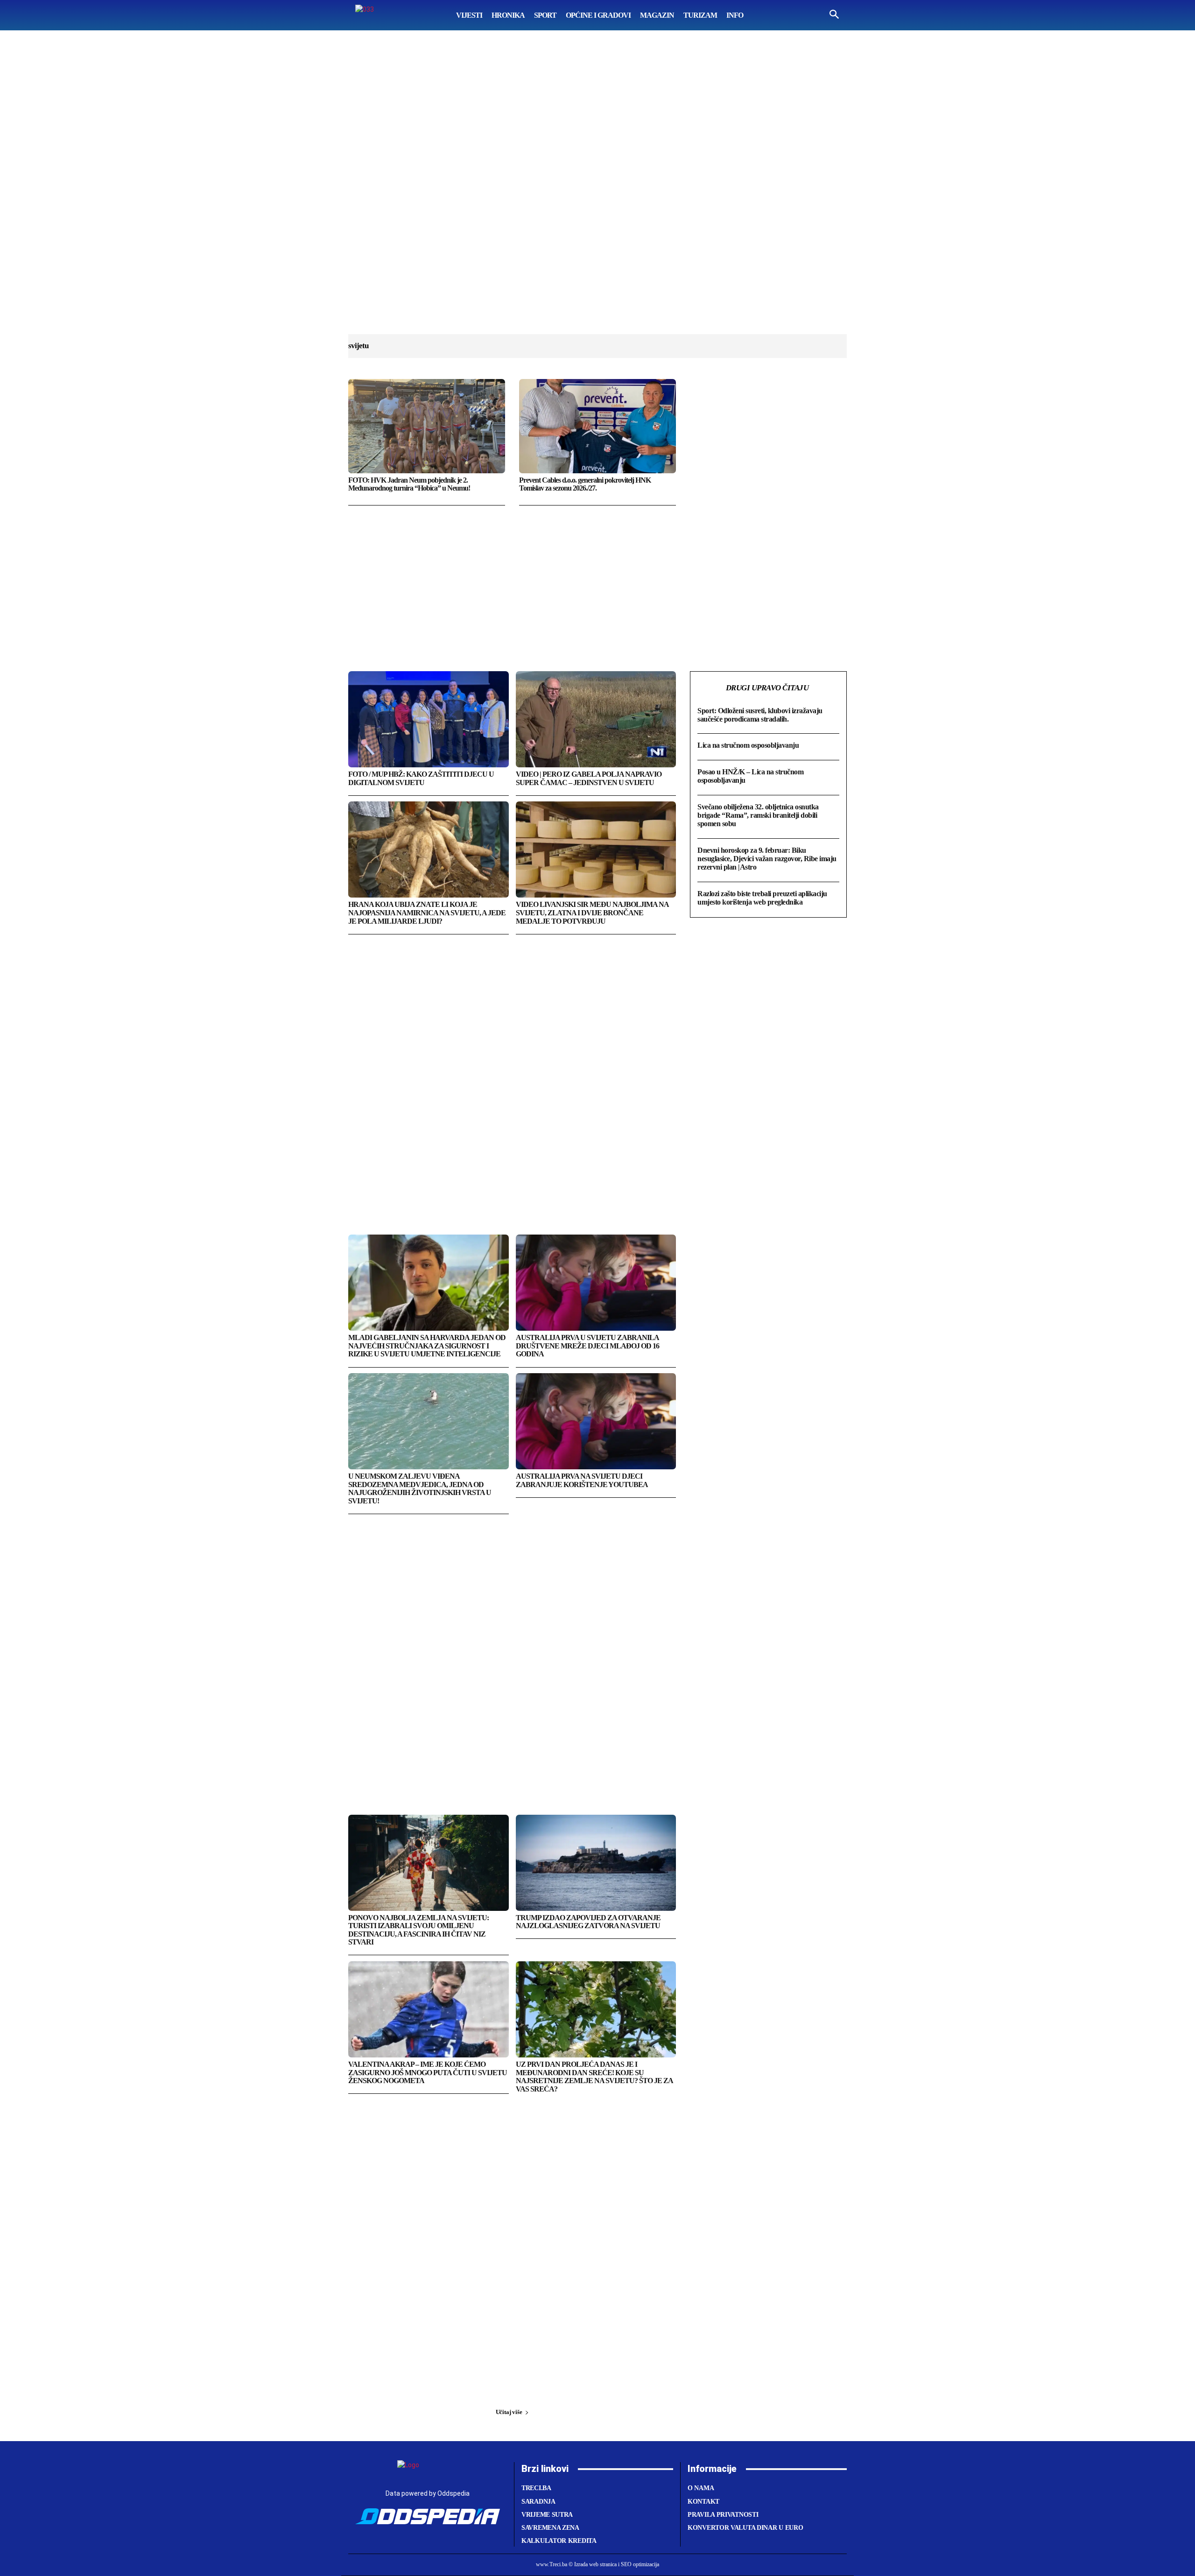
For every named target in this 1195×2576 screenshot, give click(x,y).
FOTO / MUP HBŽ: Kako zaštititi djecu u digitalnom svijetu (421, 778)
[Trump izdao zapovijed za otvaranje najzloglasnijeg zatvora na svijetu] (596, 1863)
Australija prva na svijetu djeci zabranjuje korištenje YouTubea (582, 1480)
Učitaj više (509, 2412)
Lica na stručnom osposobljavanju (748, 745)
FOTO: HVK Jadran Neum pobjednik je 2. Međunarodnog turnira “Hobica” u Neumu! (409, 484)
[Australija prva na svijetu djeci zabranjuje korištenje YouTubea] (596, 1421)
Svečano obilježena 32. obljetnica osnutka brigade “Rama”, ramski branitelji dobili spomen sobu (758, 815)
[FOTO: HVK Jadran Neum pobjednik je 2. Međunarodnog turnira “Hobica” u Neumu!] (427, 426)
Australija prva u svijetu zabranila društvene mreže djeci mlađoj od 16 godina (587, 1346)
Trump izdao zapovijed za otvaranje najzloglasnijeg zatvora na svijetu (588, 1922)
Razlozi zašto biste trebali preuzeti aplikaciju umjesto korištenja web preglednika (762, 898)
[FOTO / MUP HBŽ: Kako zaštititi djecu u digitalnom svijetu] (429, 719)
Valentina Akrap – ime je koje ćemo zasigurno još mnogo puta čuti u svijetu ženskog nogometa (428, 2072)
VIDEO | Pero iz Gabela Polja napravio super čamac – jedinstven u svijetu (589, 778)
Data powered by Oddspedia (428, 2493)
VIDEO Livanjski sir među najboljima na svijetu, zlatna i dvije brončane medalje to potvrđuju (592, 912)
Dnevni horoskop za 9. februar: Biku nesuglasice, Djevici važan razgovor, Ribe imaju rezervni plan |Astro (767, 859)
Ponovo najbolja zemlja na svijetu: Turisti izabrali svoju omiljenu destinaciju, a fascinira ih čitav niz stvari (418, 1930)
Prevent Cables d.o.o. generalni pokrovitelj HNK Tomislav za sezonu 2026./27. (585, 484)
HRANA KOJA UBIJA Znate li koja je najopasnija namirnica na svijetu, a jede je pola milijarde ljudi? (427, 912)
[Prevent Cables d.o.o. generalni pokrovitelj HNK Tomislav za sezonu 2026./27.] (597, 426)
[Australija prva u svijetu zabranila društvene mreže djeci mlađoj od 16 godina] (596, 1283)
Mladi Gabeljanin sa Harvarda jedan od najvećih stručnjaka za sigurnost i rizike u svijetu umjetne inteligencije (427, 1346)
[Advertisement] (597, 191)
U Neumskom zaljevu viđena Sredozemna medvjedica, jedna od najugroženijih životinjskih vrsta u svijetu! (420, 1488)
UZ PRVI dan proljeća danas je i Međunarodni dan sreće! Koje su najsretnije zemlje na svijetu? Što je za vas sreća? (594, 2077)
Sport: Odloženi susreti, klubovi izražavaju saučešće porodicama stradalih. (760, 715)
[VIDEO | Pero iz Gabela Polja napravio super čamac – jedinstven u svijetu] (596, 719)
